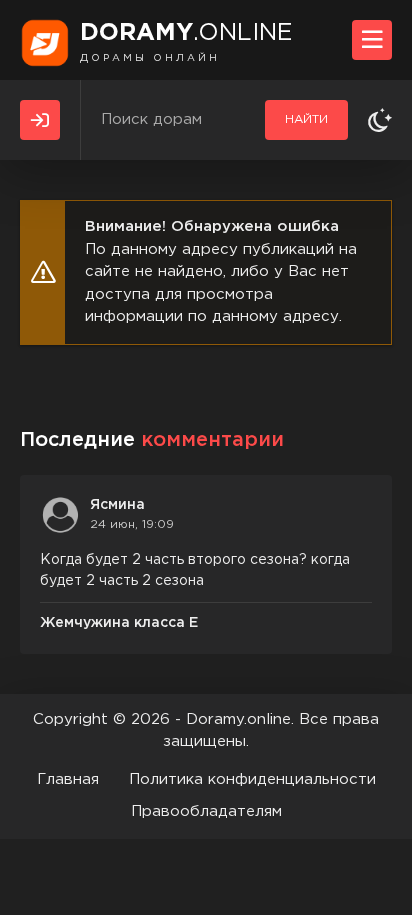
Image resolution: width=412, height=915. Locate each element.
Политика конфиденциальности (252, 779)
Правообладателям (206, 811)
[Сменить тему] (380, 120)
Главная (68, 779)
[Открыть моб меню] (372, 40)
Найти (306, 119)
